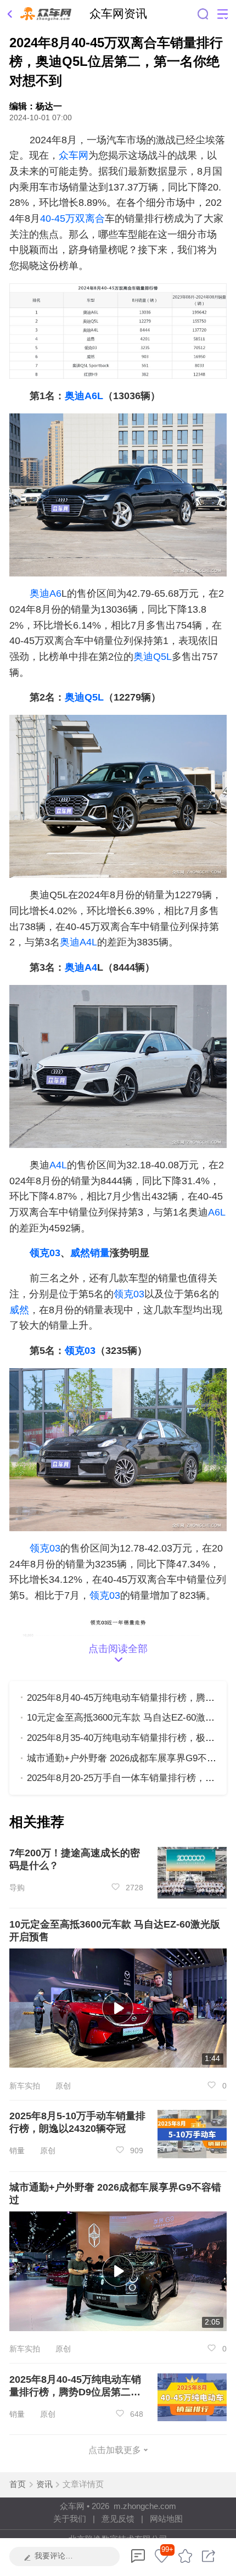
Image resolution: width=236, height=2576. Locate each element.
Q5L (94, 697)
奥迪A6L (84, 396)
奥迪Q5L (153, 656)
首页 (18, 2484)
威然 (19, 1310)
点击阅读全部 (118, 1648)
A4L (58, 1165)
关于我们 (70, 2519)
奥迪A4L (78, 942)
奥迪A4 (81, 967)
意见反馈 (118, 2519)
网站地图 (166, 2519)
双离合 (90, 218)
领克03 (45, 1253)
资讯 (44, 2484)
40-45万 (58, 218)
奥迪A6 (46, 593)
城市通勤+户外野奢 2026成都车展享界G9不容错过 (131, 1758)
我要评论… (54, 2556)
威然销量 (90, 1253)
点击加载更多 (115, 2450)
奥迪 (75, 697)
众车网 (74, 155)
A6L (217, 1212)
